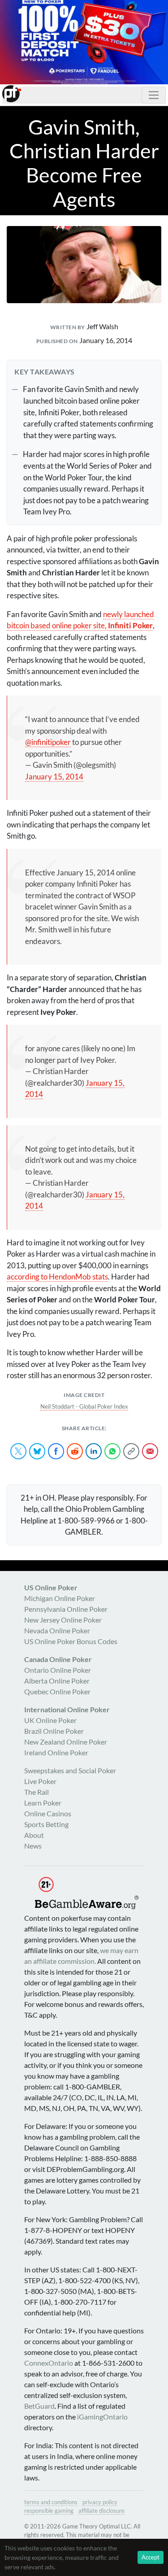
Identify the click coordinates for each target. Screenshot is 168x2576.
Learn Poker (43, 1803)
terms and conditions (51, 2502)
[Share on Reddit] (75, 1451)
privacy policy (100, 2502)
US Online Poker (51, 1587)
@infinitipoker (48, 742)
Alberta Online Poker (57, 1681)
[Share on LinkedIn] (94, 1451)
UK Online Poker (50, 1720)
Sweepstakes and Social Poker (70, 1770)
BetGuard (39, 2406)
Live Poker (40, 1781)
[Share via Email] (150, 1451)
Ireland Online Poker (56, 1752)
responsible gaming (49, 2511)
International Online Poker (67, 1709)
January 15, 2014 (54, 777)
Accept (151, 2557)
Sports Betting (46, 1824)
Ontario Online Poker (58, 1670)
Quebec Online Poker (57, 1691)
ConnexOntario (49, 2363)
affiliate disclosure (101, 2511)
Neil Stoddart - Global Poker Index (84, 1406)
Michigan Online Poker (60, 1598)
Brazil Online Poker (54, 1731)
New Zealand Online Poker (66, 1742)
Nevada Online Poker (57, 1630)
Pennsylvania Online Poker (66, 1609)
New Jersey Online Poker (63, 1620)
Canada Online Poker (58, 1659)
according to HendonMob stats (57, 1277)
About (34, 1835)
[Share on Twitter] (18, 1451)
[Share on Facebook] (56, 1451)
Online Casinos (48, 1813)
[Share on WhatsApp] (112, 1451)
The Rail (37, 1792)
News (33, 1846)
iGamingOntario (102, 2417)
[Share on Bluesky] (37, 1451)
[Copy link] (131, 1451)
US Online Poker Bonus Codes (71, 1641)
